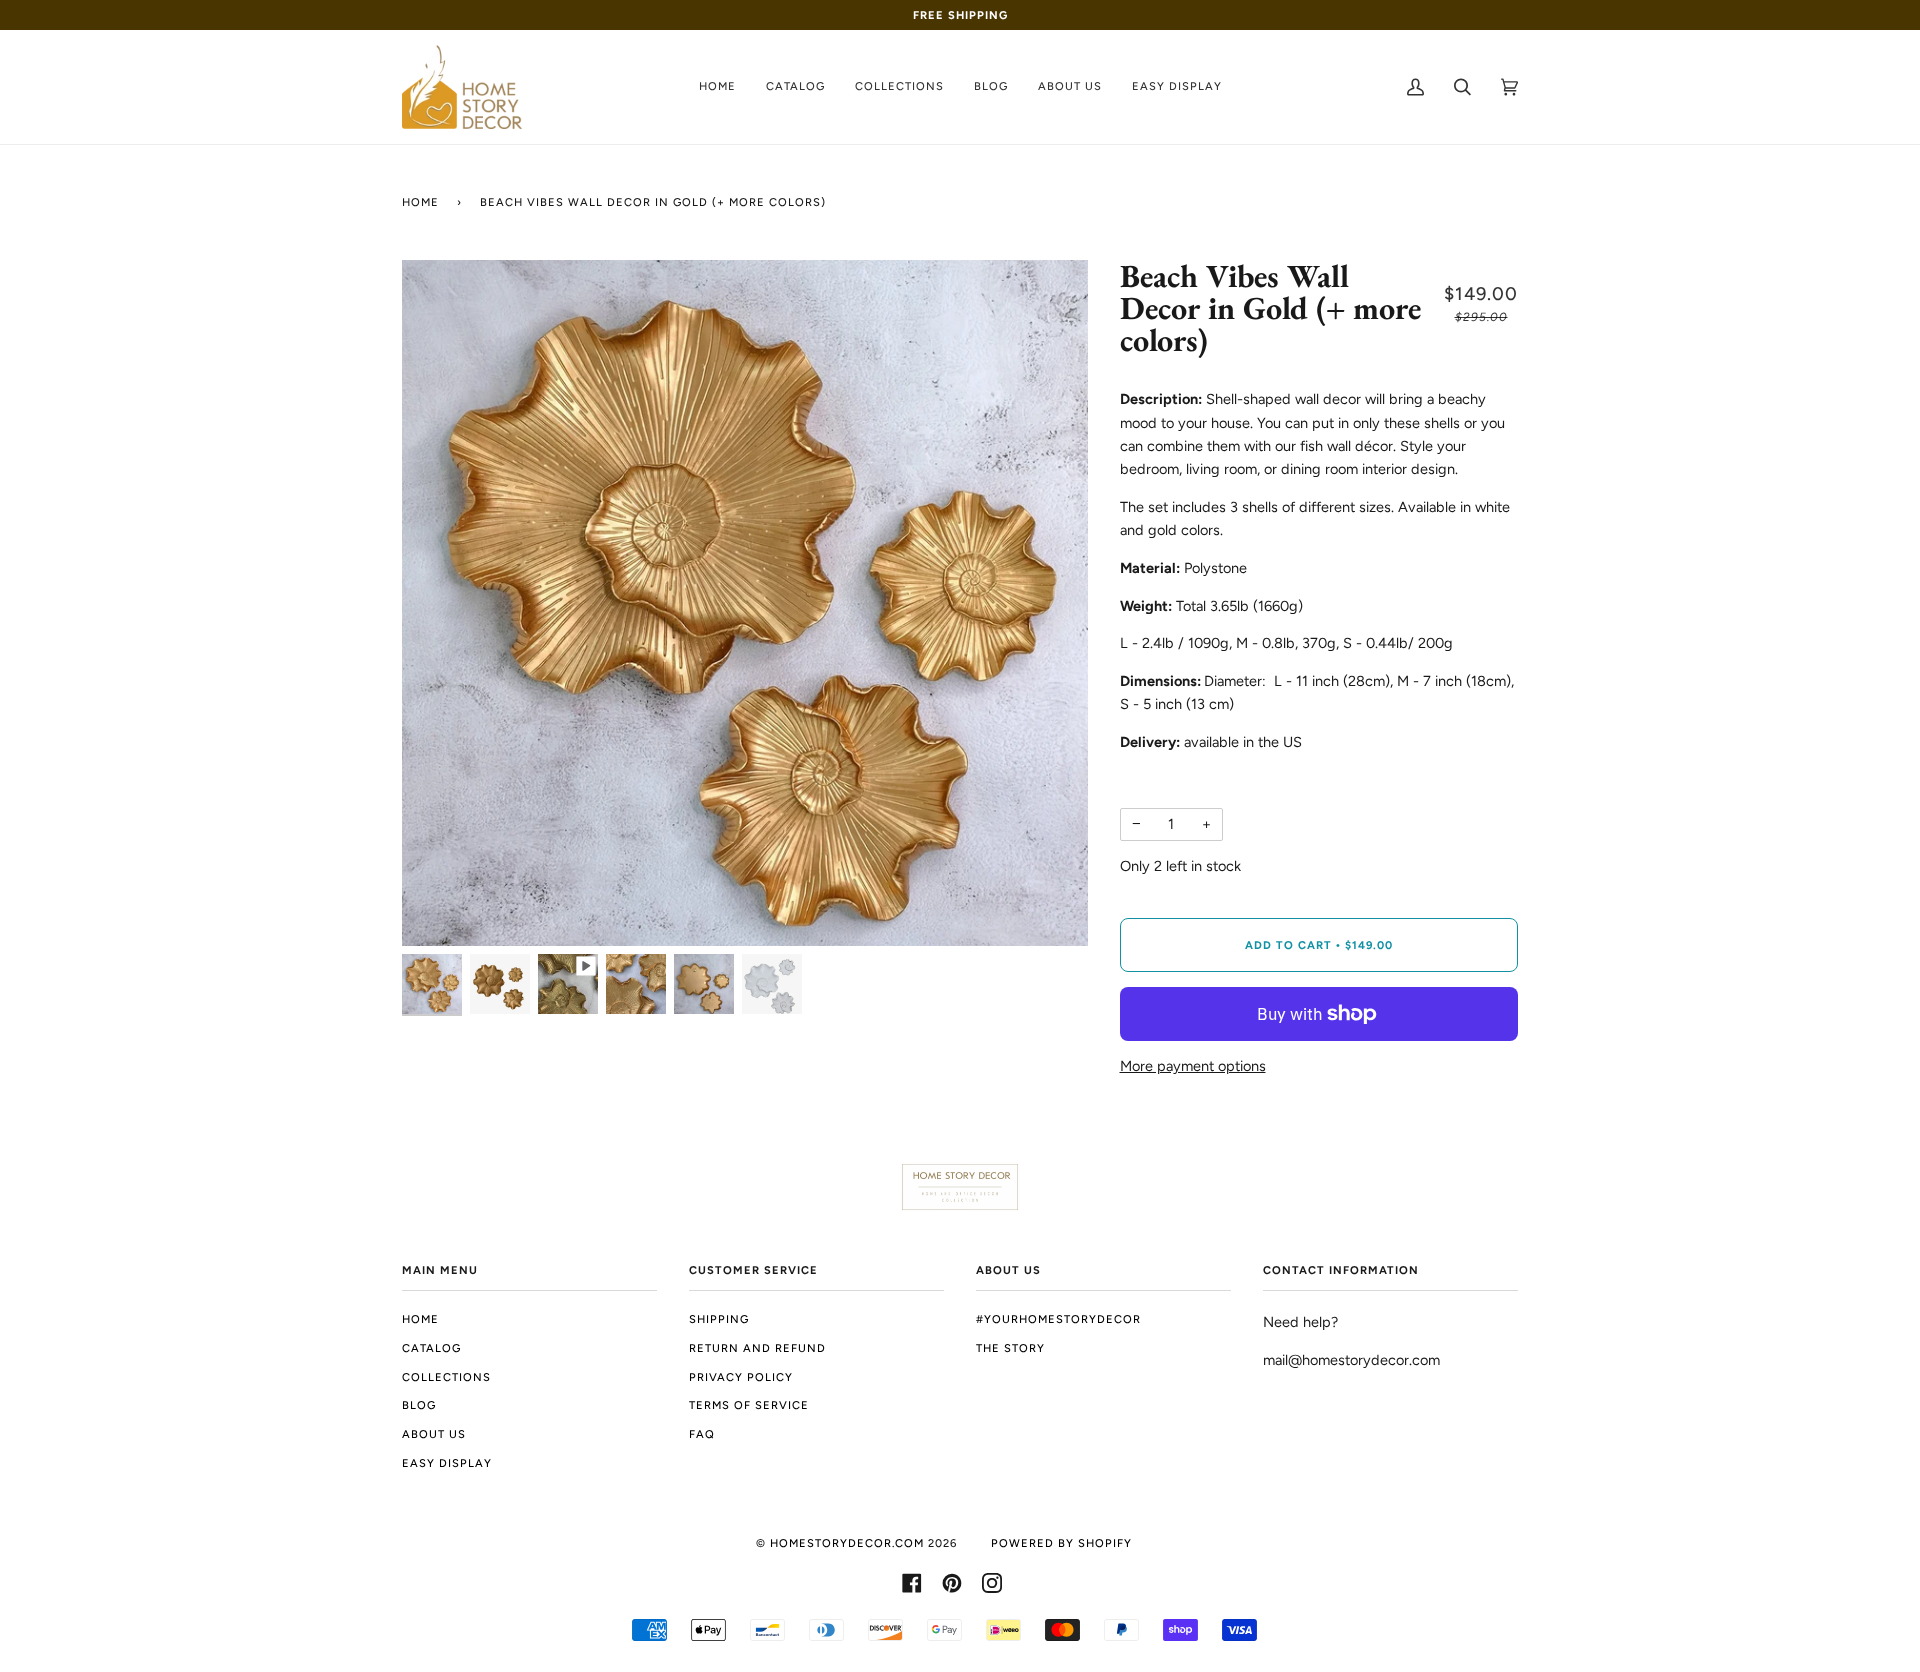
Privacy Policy (741, 1377)
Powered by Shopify (1061, 1543)
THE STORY (1010, 1348)
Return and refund (757, 1348)
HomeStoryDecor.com (847, 1543)
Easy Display (447, 1463)
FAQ (702, 1434)
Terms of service (749, 1405)
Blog (419, 1405)
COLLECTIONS (446, 1377)
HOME (420, 1319)
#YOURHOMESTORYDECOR (1058, 1319)
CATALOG (431, 1348)
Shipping (719, 1319)
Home (420, 202)
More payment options (1193, 1066)
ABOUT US (434, 1434)
